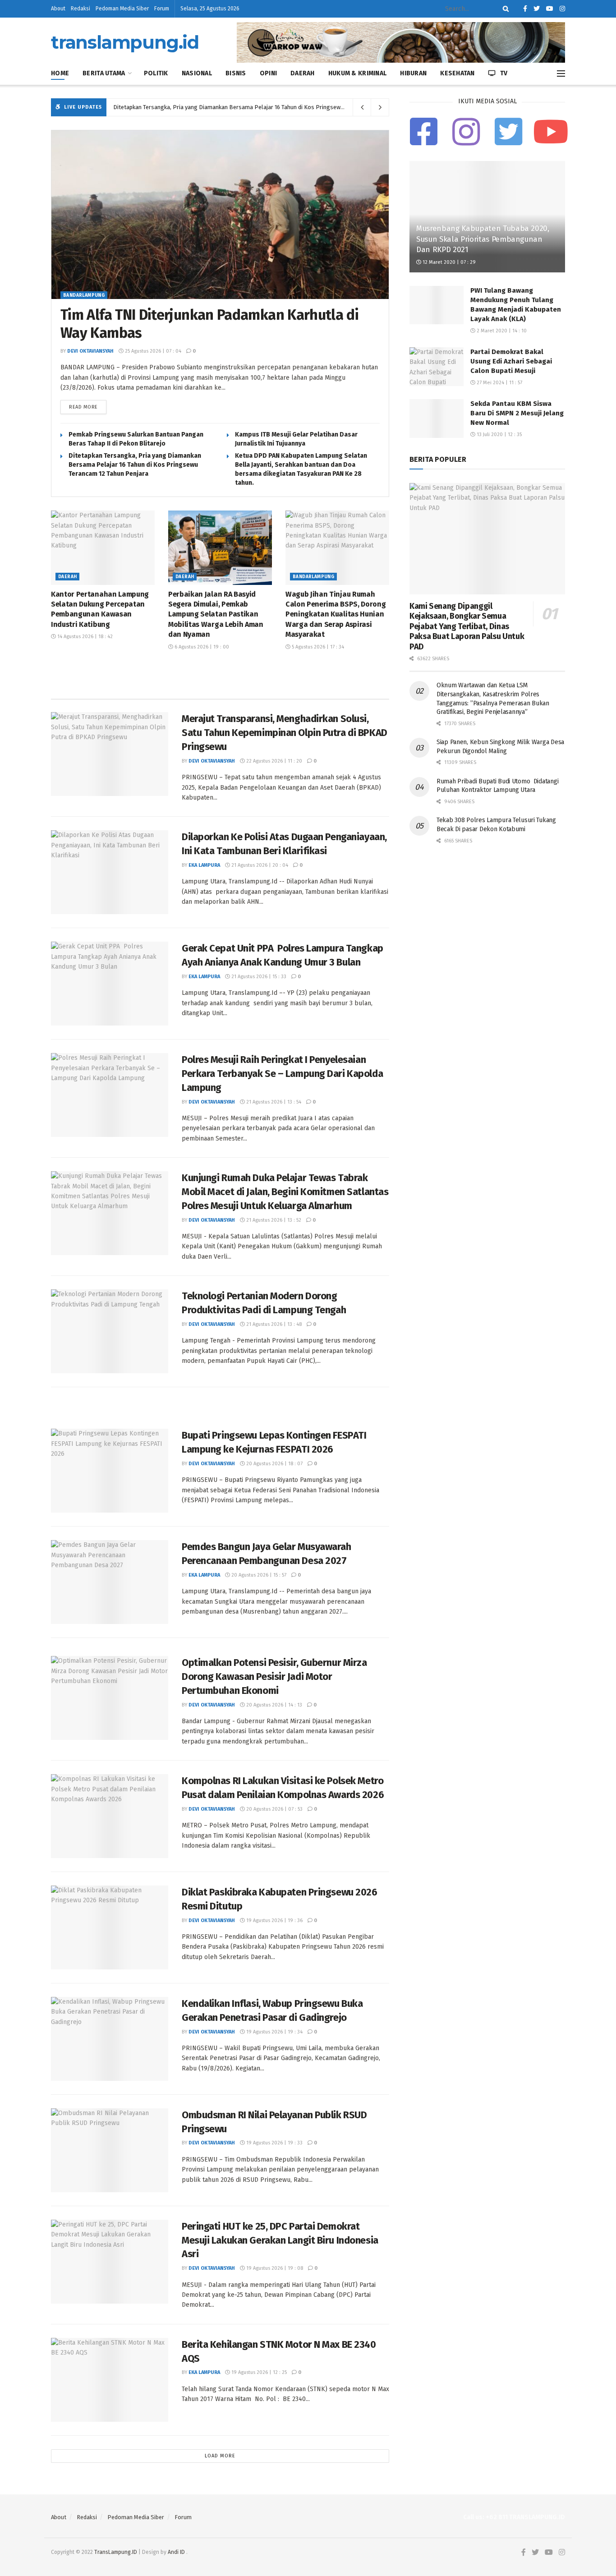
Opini (268, 73)
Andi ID (176, 2552)
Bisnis (236, 73)
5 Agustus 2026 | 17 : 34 (317, 647)
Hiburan (413, 73)
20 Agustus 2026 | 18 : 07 (274, 1464)
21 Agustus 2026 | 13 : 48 (273, 1324)
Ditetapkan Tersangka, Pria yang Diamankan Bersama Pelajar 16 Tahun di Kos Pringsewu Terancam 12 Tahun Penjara (264, 107)
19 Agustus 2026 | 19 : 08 (274, 2268)
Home (60, 73)
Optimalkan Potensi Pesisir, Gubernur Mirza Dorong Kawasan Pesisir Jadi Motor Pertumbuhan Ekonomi (274, 1677)
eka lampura (204, 865)
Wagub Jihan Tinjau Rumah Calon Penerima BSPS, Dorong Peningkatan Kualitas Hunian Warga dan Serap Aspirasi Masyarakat (336, 614)
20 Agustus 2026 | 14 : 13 (274, 1705)
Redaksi (80, 9)
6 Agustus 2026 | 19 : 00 (201, 647)
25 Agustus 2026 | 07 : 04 (152, 351)
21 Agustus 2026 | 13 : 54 (273, 1102)
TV (504, 73)
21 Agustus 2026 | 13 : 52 (273, 1220)
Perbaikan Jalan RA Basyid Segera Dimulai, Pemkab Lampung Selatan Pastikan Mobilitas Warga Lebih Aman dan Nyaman (216, 614)
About (58, 9)
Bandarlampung (84, 295)
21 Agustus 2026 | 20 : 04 (259, 865)
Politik (156, 73)
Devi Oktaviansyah (90, 351)
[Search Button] (504, 9)
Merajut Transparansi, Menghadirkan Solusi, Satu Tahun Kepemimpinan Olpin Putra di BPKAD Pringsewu (285, 733)
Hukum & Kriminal (357, 73)
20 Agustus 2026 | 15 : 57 (258, 1575)
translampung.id (125, 42)
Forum (162, 9)
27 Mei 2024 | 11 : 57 (499, 383)
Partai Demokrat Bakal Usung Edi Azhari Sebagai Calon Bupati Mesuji (511, 361)
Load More (220, 2456)
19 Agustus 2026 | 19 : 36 (274, 1920)
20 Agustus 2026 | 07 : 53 (274, 1809)
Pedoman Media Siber (122, 9)
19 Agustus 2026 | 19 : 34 (274, 2032)
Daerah (303, 73)
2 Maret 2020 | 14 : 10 (501, 331)
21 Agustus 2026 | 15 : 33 (258, 977)
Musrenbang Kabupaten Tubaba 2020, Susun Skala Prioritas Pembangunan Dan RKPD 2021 (483, 239)
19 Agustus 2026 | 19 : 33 (274, 2143)
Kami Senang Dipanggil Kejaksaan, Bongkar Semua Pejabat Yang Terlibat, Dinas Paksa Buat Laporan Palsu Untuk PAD (467, 626)
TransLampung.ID (116, 2552)
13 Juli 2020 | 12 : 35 (499, 435)
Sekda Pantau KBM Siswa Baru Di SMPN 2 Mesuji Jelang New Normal (517, 413)
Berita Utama (104, 73)
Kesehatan (457, 73)
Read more (83, 407)
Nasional (197, 73)
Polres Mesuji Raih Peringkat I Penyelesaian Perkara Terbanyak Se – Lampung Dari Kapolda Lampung (282, 1074)
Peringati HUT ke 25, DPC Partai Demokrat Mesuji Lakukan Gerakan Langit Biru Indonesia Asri (280, 2240)
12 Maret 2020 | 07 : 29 (448, 262)
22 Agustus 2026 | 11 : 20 (274, 761)
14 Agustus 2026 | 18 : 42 (84, 637)
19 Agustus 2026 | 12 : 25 (258, 2372)
